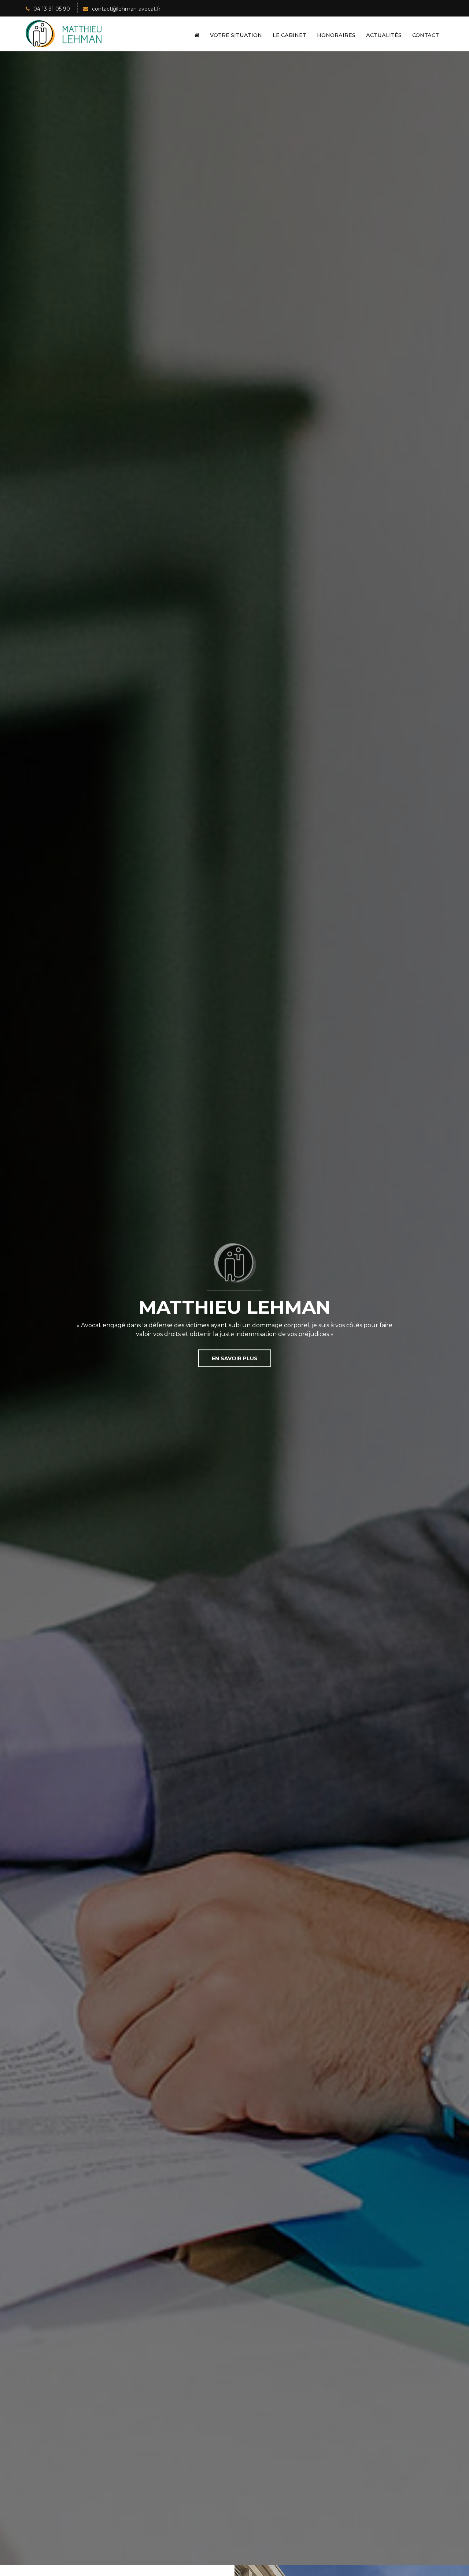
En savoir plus (235, 1358)
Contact (426, 35)
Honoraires (336, 35)
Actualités (384, 35)
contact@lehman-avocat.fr (126, 9)
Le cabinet (289, 35)
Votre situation (236, 35)
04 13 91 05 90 (52, 9)
